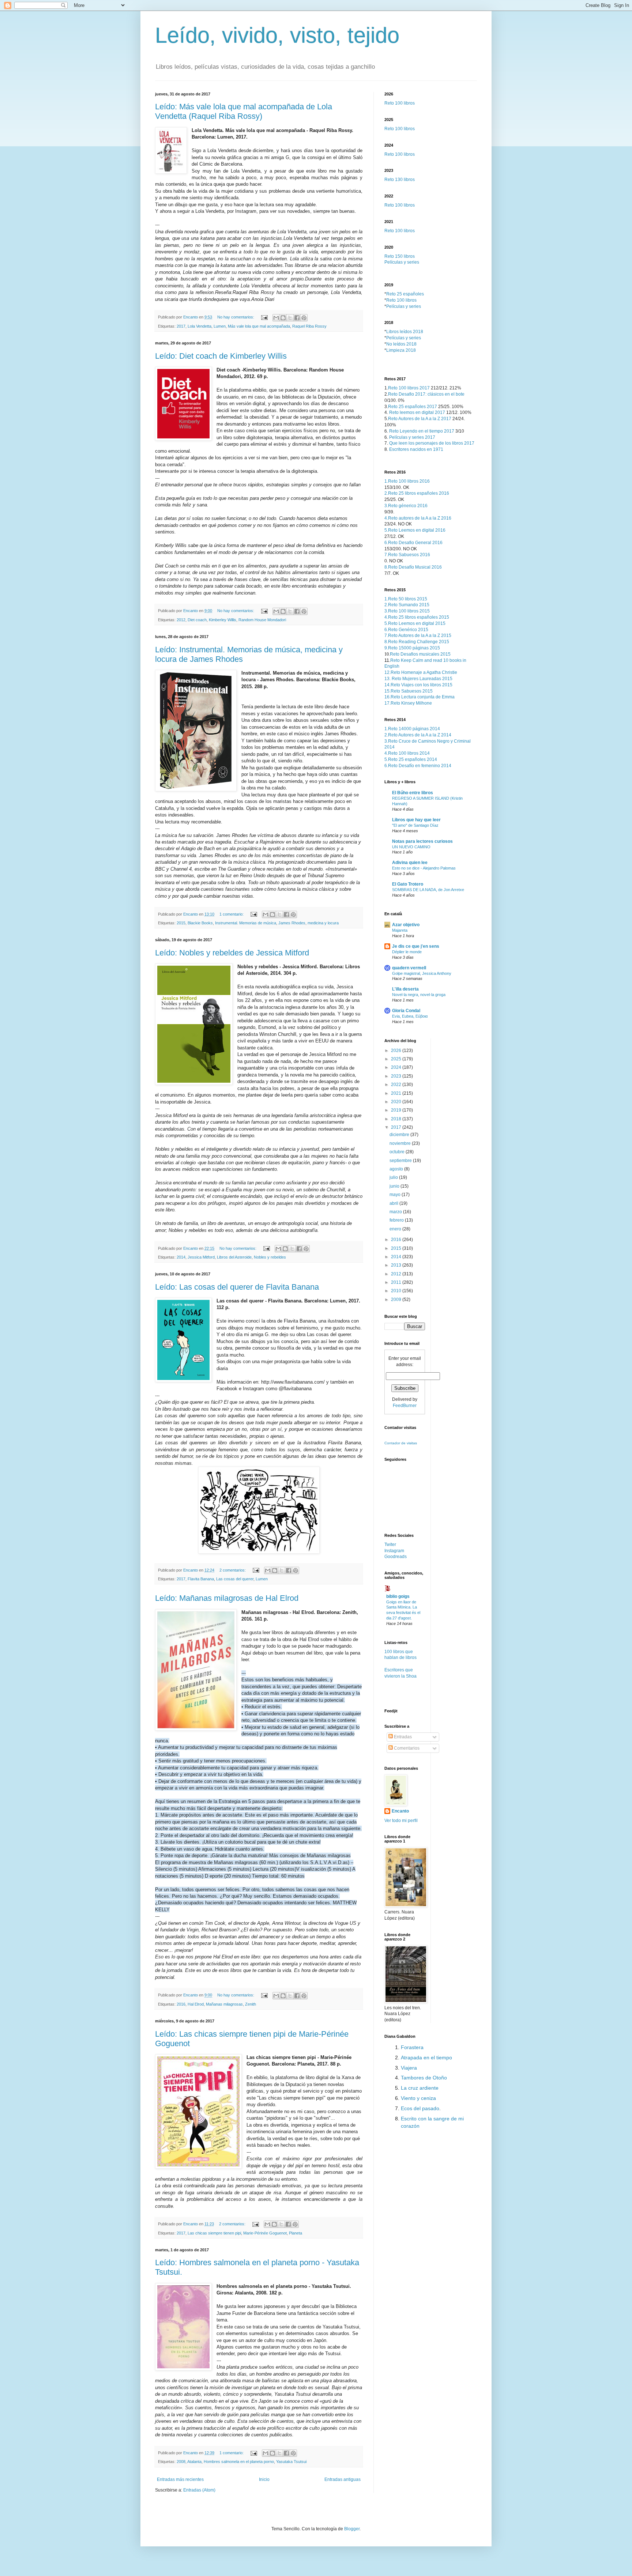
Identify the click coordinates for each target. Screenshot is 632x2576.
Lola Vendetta (200, 326)
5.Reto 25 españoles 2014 (411, 759)
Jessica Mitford (201, 1257)
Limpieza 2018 (401, 350)
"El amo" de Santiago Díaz (415, 825)
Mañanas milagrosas (224, 2004)
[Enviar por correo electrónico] (276, 318)
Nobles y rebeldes (270, 1257)
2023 (397, 1076)
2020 (397, 1102)
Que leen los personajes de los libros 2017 (432, 443)
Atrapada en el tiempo (426, 2058)
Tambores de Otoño (424, 2078)
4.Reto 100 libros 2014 (407, 753)
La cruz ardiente (420, 2088)
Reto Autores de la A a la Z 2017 (420, 419)
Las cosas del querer (235, 1579)
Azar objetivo (406, 925)
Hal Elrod (196, 2004)
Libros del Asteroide (234, 1257)
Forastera (412, 2047)
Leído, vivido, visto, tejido (277, 35)
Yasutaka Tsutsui (291, 2462)
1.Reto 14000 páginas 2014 (412, 729)
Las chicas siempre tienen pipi (214, 2233)
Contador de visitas (401, 1443)
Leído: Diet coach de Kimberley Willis (221, 356)
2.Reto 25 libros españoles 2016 (417, 493)
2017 (181, 326)
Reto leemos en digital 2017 (417, 412)
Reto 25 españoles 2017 (413, 407)
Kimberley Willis (223, 620)
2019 (397, 1110)
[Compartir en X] (290, 318)
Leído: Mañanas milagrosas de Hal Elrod (227, 1598)
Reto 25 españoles (405, 294)
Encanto (400, 1811)
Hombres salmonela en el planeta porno (239, 2462)
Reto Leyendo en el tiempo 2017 (422, 431)
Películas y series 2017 (412, 437)
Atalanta (194, 2462)
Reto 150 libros (400, 256)
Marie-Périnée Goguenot (265, 2233)
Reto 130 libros (400, 180)
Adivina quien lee (410, 863)
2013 (397, 1265)
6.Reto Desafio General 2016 (413, 543)
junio (395, 1186)
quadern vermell (409, 968)
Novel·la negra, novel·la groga (419, 995)
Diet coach (197, 620)
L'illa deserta (405, 989)
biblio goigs (398, 1596)
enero (396, 1229)
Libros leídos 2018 (405, 332)
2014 (181, 1257)
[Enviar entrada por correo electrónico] (264, 317)
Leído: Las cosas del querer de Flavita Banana (237, 1287)
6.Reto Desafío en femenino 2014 (418, 766)
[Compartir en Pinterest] (304, 318)
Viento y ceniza (418, 2098)
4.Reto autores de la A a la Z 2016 (418, 518)
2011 (397, 1282)
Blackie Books (200, 923)
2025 (397, 1059)
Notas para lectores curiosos (422, 841)
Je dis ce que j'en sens (416, 946)
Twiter (390, 1545)
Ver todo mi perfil (401, 1821)
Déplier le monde (407, 952)
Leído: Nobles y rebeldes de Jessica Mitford (232, 953)
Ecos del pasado (420, 2108)
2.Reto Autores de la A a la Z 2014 (418, 735)
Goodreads (396, 1557)
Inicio (264, 2479)
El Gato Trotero (408, 884)
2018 (397, 1119)
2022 (397, 1085)
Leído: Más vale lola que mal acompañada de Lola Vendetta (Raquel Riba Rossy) (244, 111)
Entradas (402, 1737)
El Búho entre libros (413, 793)
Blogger (352, 2529)
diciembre (400, 1135)
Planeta (296, 2233)
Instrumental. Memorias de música (246, 923)
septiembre (401, 1161)
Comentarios (406, 1748)
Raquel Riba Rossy (309, 326)
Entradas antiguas (343, 2479)
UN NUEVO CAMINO (411, 847)
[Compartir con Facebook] (297, 318)
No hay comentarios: (236, 317)
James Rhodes (292, 923)
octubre (398, 1152)
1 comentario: (232, 914)
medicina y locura (323, 923)
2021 (397, 1093)
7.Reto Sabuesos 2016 (407, 555)
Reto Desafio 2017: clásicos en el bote (426, 394)
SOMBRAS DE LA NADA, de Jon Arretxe (428, 890)
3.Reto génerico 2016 (406, 506)
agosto (397, 1169)
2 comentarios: (233, 1570)
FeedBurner (405, 1406)
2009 (397, 1300)
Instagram (394, 1551)
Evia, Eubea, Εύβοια (410, 1016)
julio (394, 1177)
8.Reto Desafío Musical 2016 (413, 567)
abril (394, 1203)
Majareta (400, 930)
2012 (181, 620)
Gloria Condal (406, 1011)
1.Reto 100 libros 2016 (407, 481)
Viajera (409, 2068)
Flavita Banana (201, 1579)
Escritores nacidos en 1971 (416, 449)
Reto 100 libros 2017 (409, 388)
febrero (397, 1220)
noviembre (401, 1143)
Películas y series (402, 262)
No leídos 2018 (401, 344)
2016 (181, 2004)
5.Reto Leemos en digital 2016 (415, 530)
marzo (396, 1212)
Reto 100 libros (400, 103)
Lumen (220, 326)
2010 (397, 1291)
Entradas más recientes (180, 2479)
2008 (181, 2462)
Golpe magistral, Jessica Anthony (422, 973)
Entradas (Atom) (199, 2490)
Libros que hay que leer (416, 820)
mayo (396, 1195)
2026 (397, 1051)
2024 (397, 1067)
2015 (181, 923)
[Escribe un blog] (283, 318)
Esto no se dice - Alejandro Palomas (424, 868)
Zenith (251, 2004)
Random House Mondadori (262, 620)
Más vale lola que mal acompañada (259, 326)
